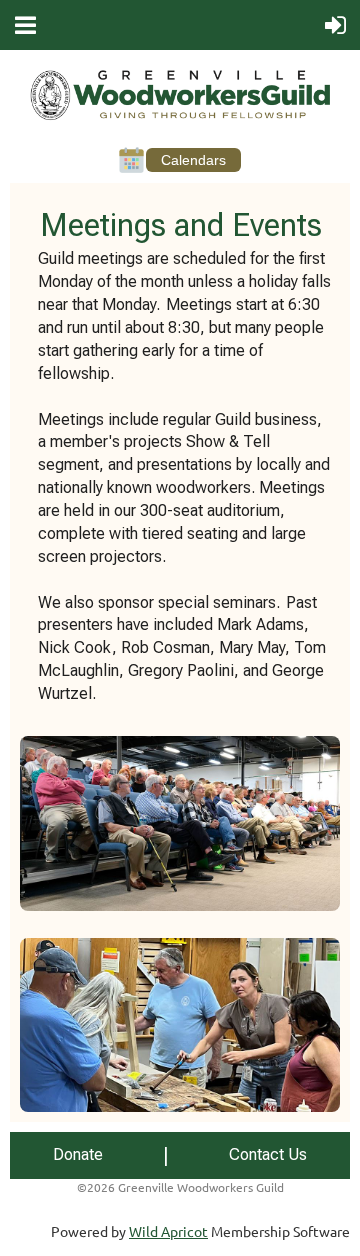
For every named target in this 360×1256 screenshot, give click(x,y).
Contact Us (268, 1154)
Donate (78, 1154)
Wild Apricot (168, 1231)
